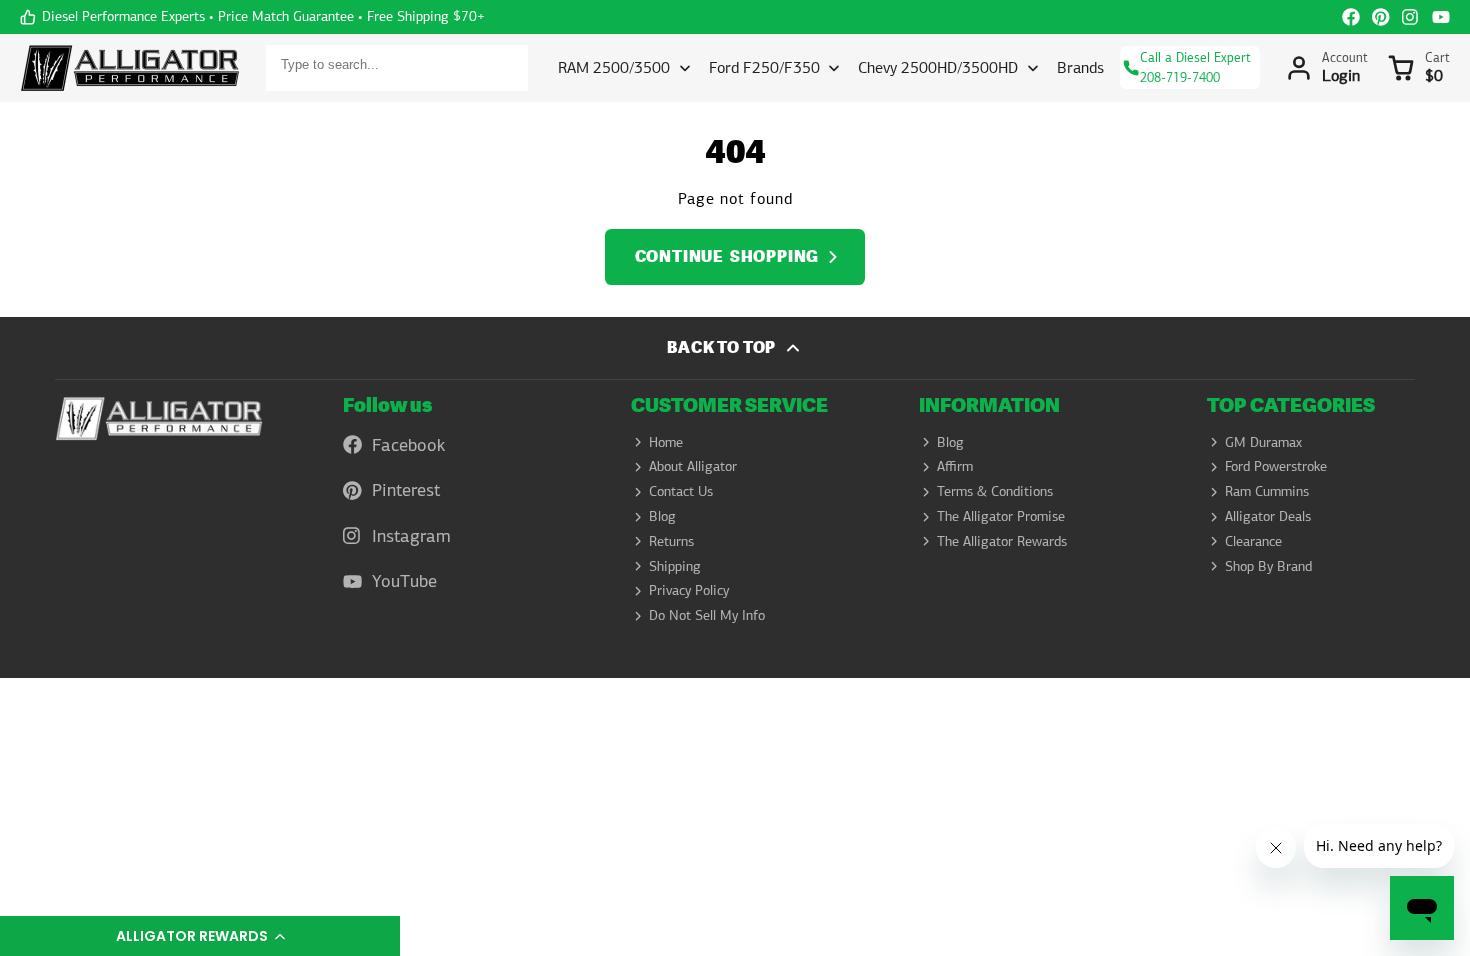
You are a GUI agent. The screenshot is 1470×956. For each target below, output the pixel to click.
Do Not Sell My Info (707, 615)
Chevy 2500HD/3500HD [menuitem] (938, 67)
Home (666, 442)
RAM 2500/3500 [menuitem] (614, 67)
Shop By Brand (1268, 566)
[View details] (159, 418)
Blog (662, 516)
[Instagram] (1411, 17)
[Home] (130, 68)
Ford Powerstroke (1276, 466)
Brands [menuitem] (1080, 67)
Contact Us (681, 491)
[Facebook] (1351, 17)
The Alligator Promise (1001, 516)
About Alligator (693, 466)
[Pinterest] (1381, 17)
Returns (671, 541)
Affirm (955, 466)
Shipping (675, 566)
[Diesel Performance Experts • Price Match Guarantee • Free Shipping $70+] (252, 17)
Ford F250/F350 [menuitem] (764, 67)
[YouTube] (1441, 17)
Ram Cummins (1267, 491)
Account (1327, 68)
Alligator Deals (1268, 516)
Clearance (1253, 541)
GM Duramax (1263, 442)
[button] (200, 936)
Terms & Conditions (995, 491)
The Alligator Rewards (1002, 541)
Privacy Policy (689, 590)
